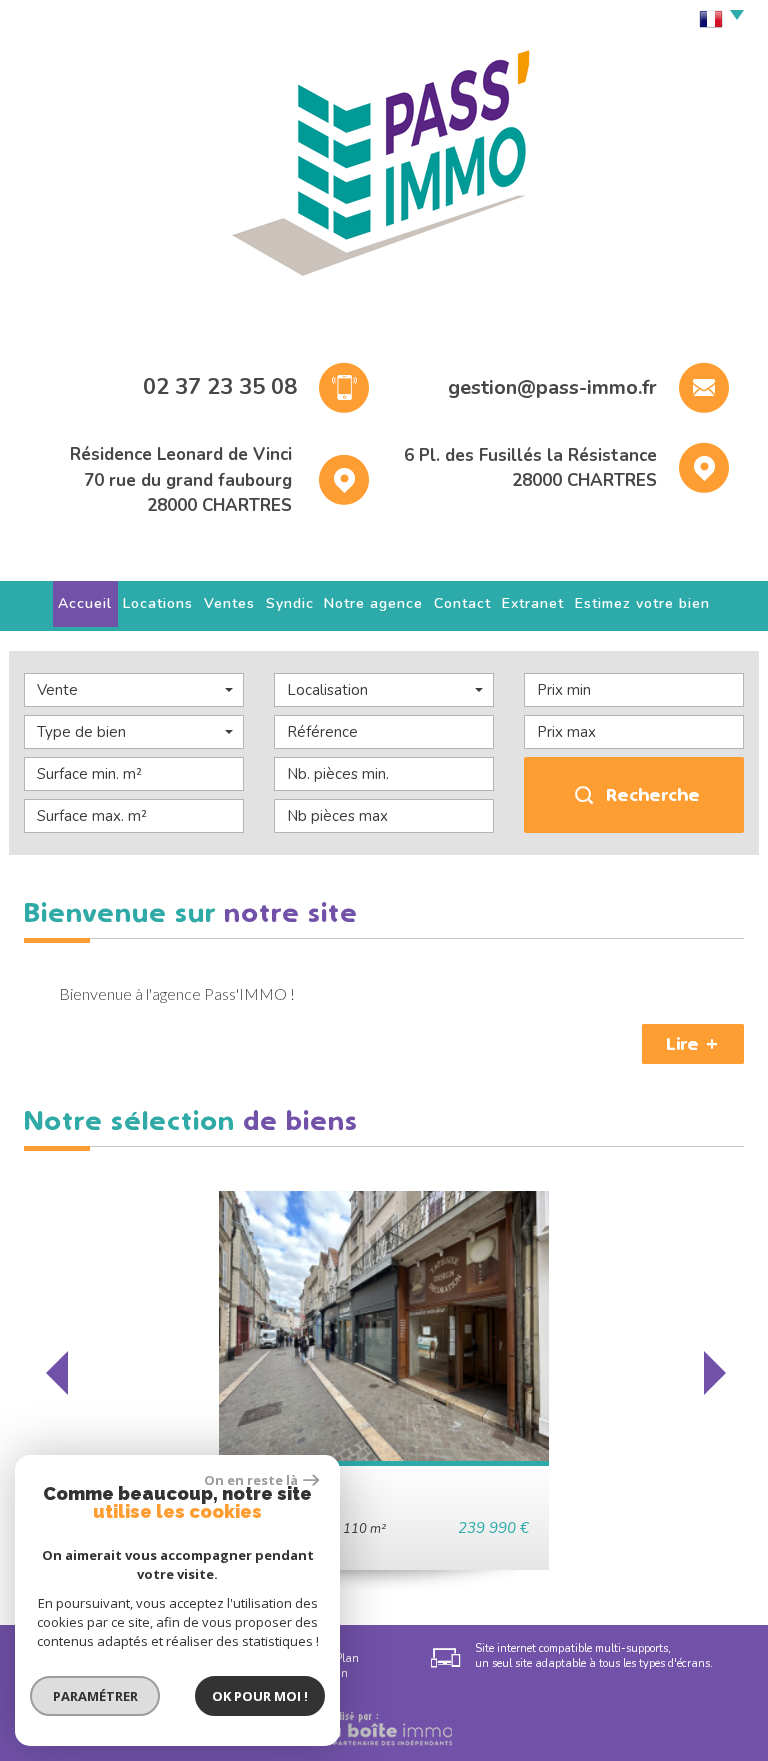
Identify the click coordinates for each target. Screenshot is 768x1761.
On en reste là (251, 1480)
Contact (462, 603)
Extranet (533, 603)
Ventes (229, 603)
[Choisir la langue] (716, 20)
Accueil (85, 603)
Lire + (693, 1044)
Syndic (290, 603)
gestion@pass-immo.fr (552, 387)
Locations (158, 603)
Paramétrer (95, 1696)
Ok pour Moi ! (260, 1696)
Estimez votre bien (642, 603)
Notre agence (373, 603)
